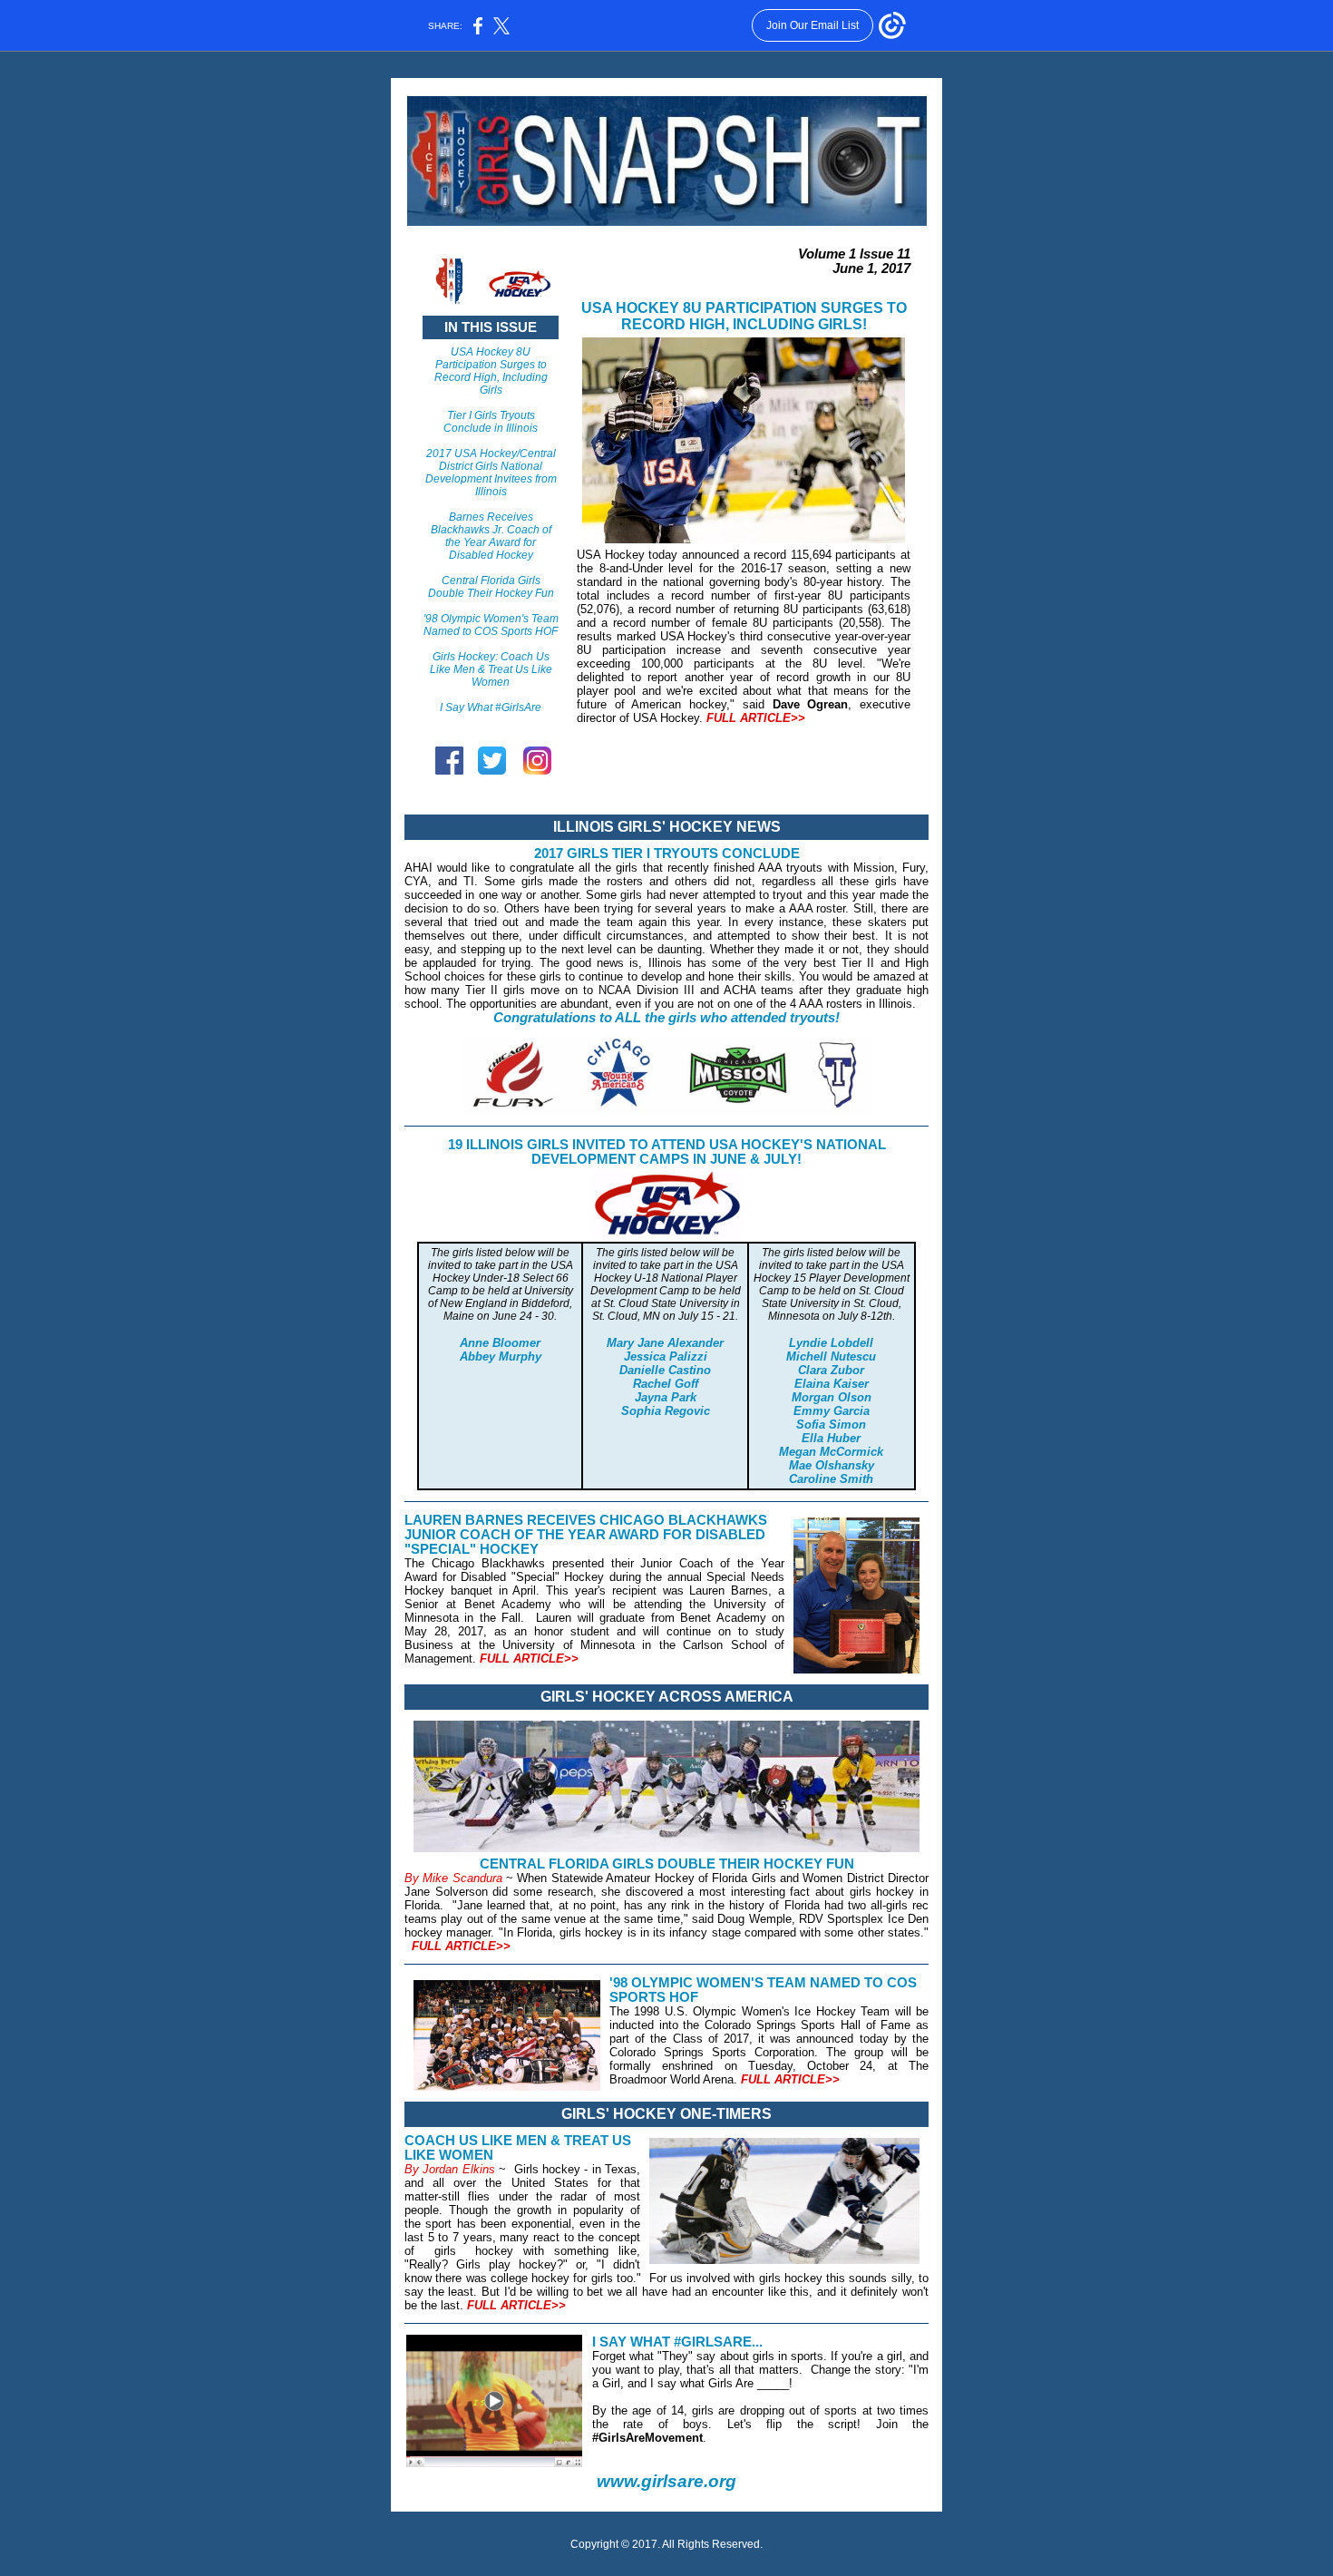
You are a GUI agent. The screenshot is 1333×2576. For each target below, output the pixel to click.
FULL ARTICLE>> (756, 718)
